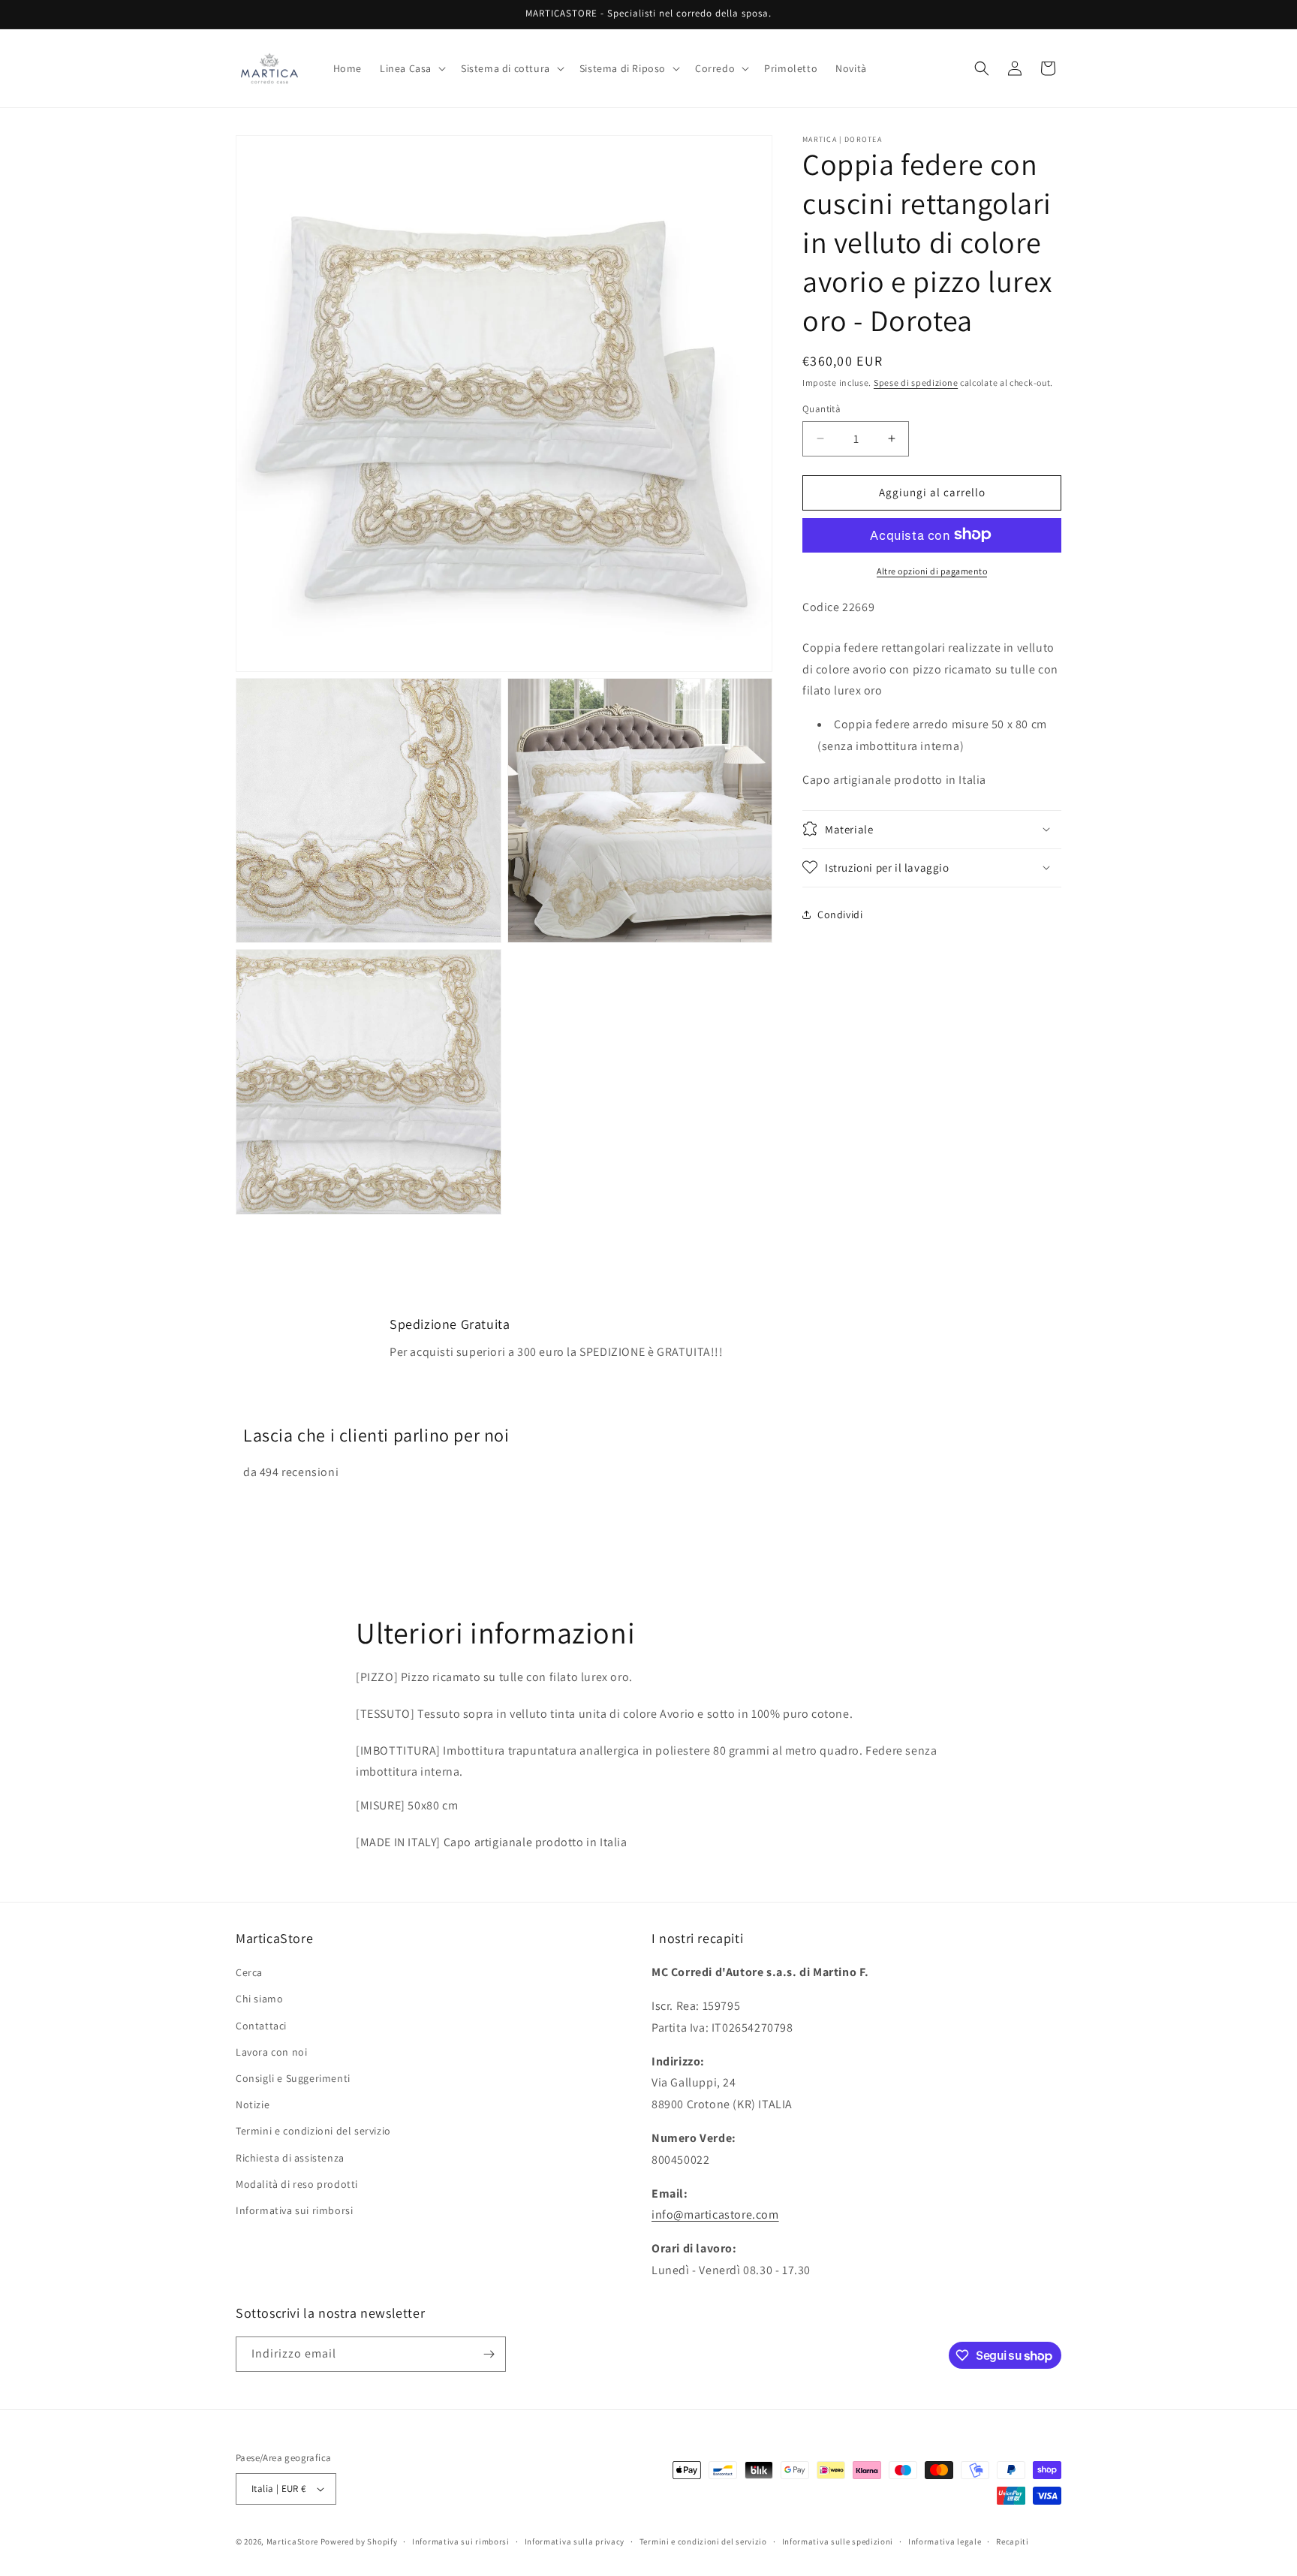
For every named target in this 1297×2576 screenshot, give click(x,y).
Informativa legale (945, 2541)
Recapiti (1013, 2541)
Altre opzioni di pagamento (932, 570)
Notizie (253, 2104)
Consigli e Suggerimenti (293, 2078)
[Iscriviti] (489, 2354)
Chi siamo (259, 1999)
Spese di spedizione (916, 383)
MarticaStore (292, 2541)
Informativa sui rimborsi (294, 2210)
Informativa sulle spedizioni (838, 2541)
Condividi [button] (840, 914)
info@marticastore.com (715, 2214)
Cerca (249, 1972)
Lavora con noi (271, 2052)
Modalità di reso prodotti (297, 2184)
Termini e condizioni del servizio (313, 2131)
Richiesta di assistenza (290, 2158)
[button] (411, 68)
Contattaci (261, 2026)
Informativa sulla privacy (575, 2541)
